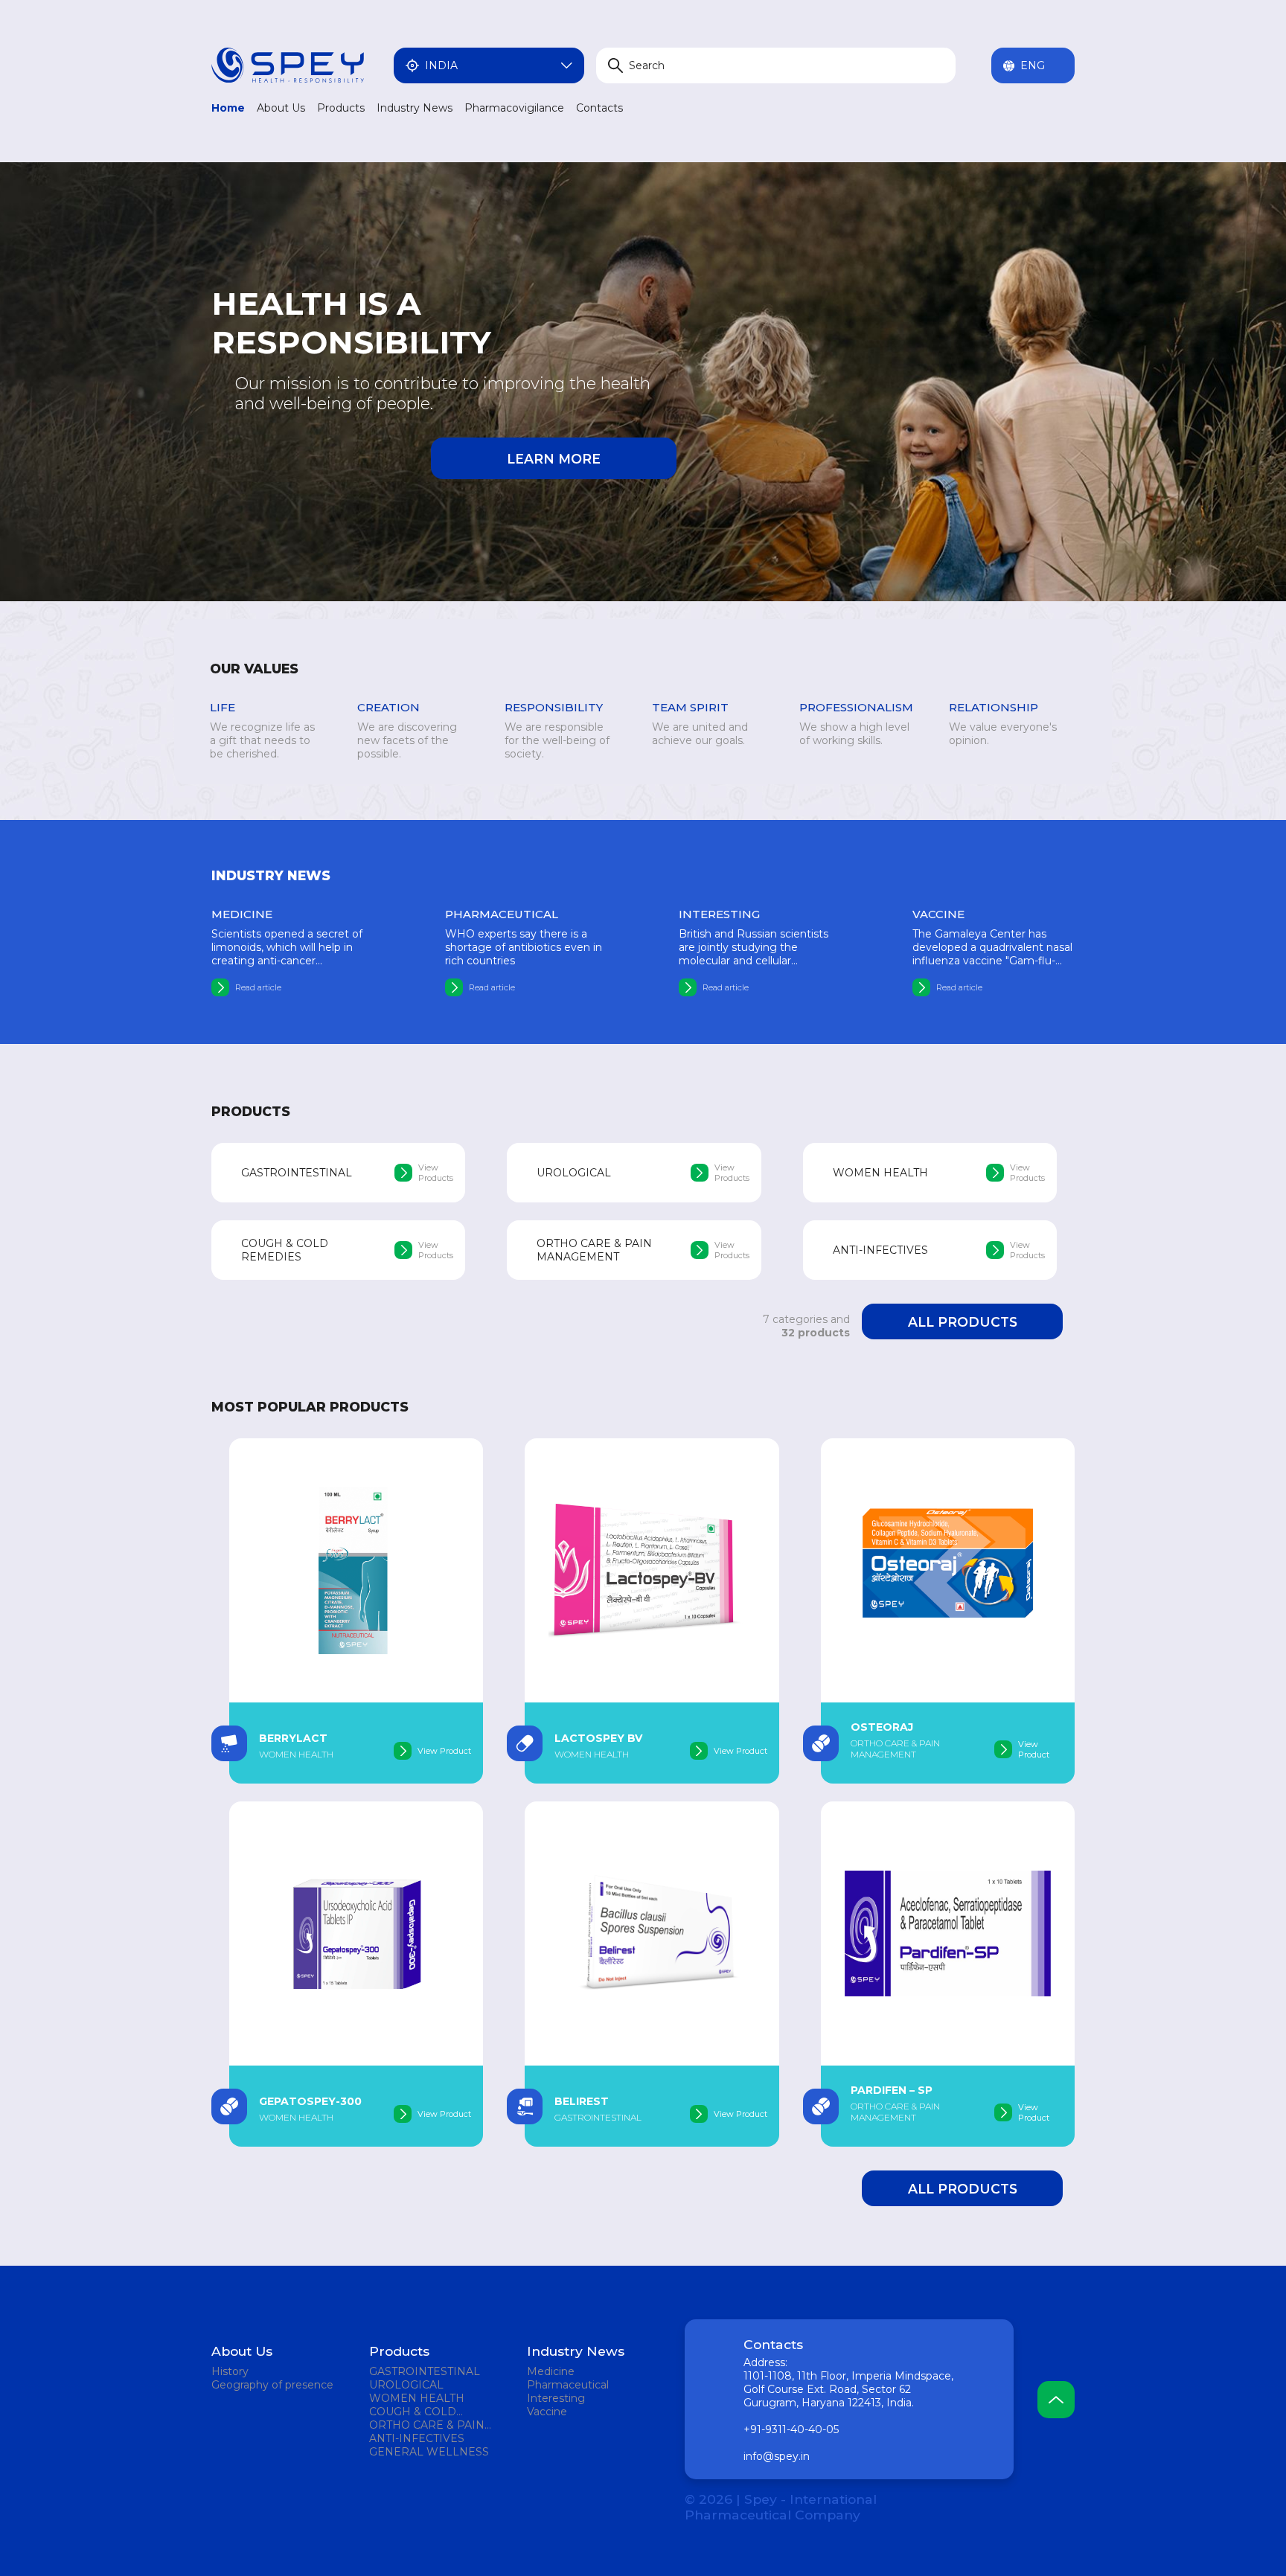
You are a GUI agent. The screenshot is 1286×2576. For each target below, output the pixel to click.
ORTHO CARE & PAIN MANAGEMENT (427, 2425)
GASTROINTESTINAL (425, 2371)
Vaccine (547, 2412)
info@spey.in (777, 2456)
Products (341, 108)
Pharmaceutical (568, 2385)
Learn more (554, 459)
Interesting (556, 2398)
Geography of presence (272, 2385)
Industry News (415, 108)
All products (963, 1322)
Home (228, 108)
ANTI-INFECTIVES (417, 2438)
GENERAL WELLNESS (429, 2452)
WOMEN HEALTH (417, 2398)
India (441, 65)
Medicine (551, 2371)
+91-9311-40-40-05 (791, 2429)
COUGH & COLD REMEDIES (413, 2412)
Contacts (599, 108)
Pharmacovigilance (514, 108)
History (230, 2371)
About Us (281, 108)
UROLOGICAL (406, 2385)
